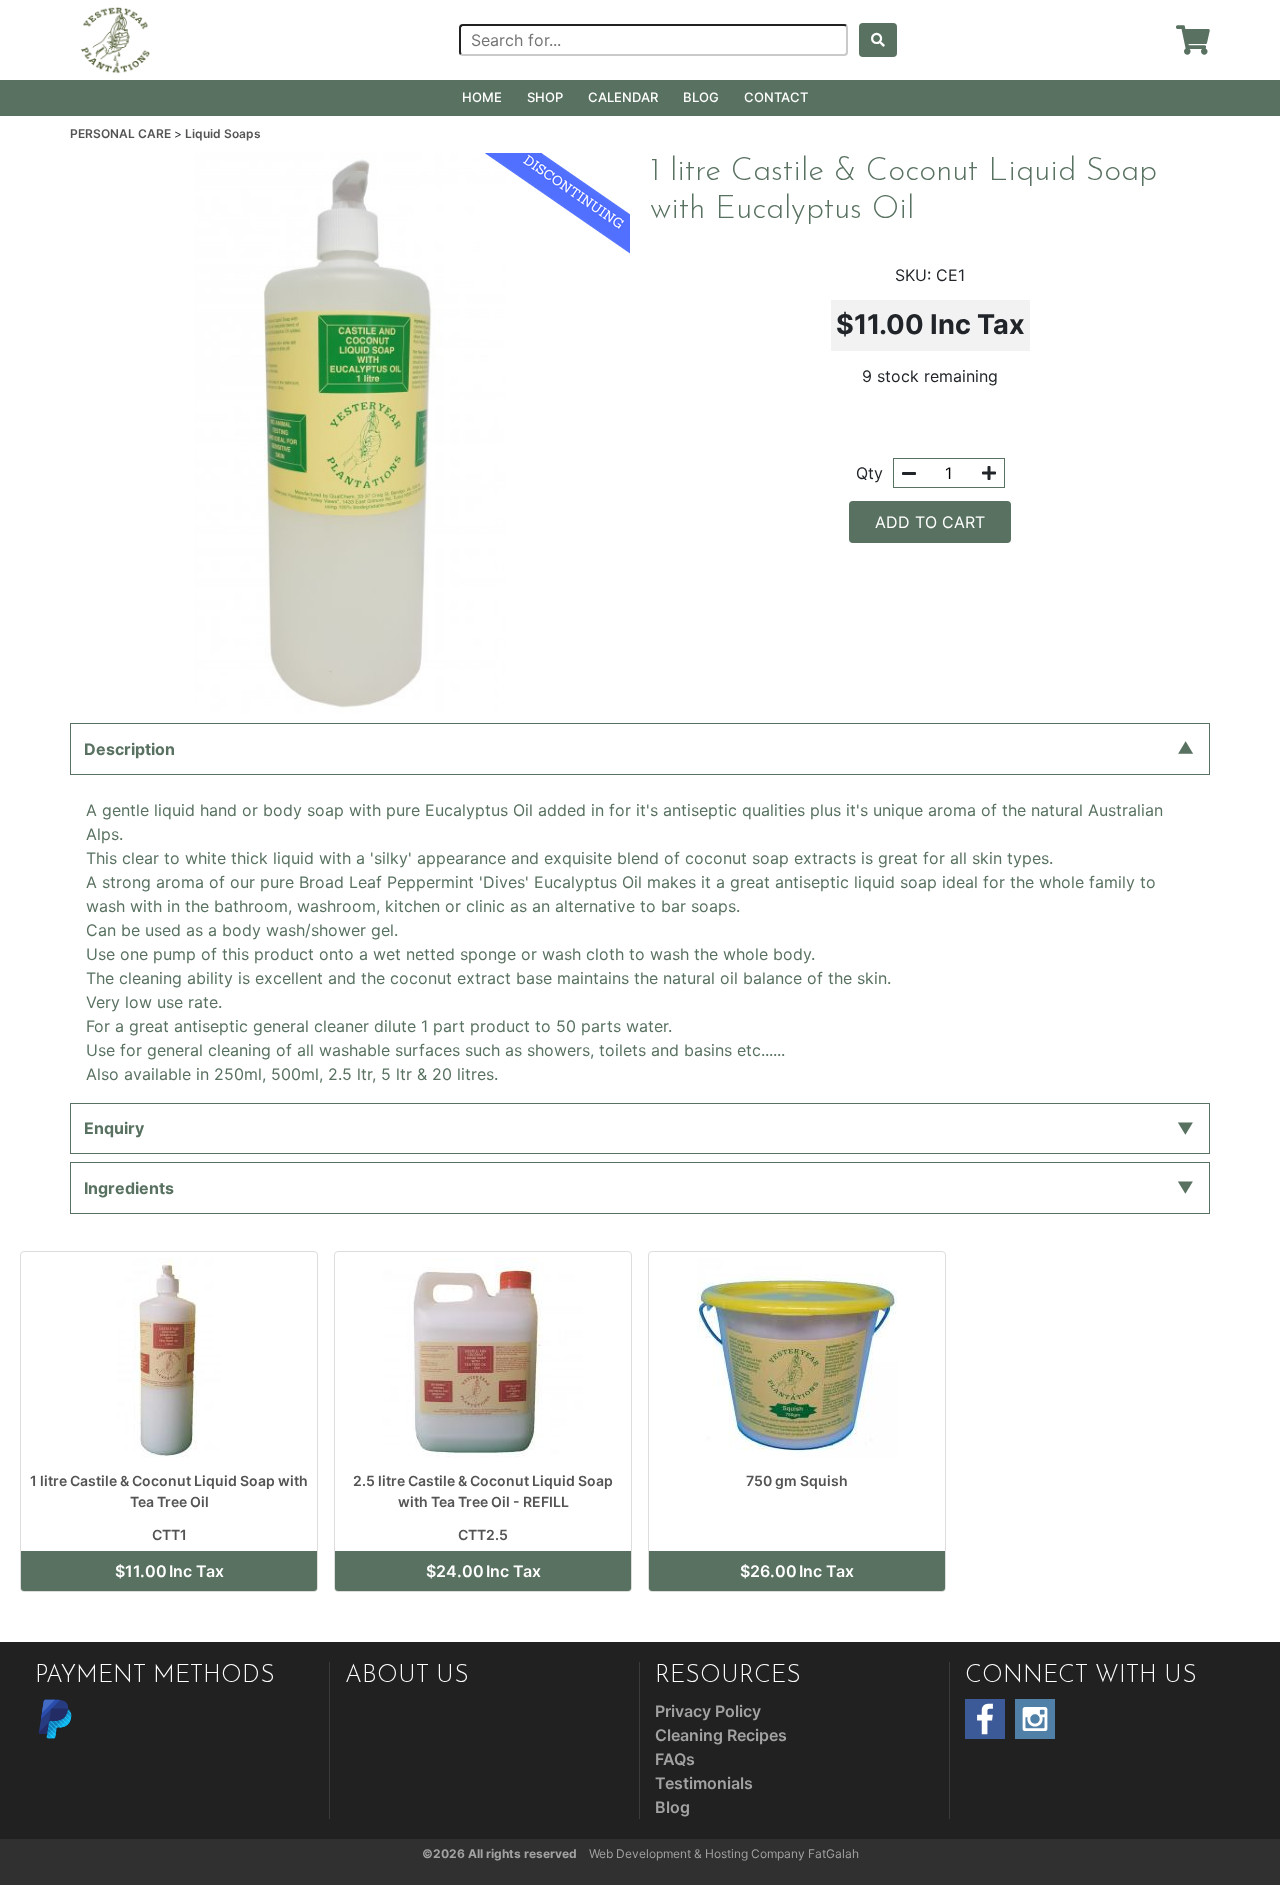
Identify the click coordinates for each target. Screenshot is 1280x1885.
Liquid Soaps (223, 133)
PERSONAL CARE (122, 133)
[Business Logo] (116, 38)
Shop (545, 97)
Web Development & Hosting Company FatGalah (724, 1853)
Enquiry (114, 1128)
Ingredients (129, 1188)
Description (129, 749)
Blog (701, 97)
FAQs (675, 1759)
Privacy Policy (708, 1711)
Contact (776, 97)
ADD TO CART (930, 522)
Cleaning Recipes (721, 1735)
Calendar (623, 97)
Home (482, 97)
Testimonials (704, 1783)
